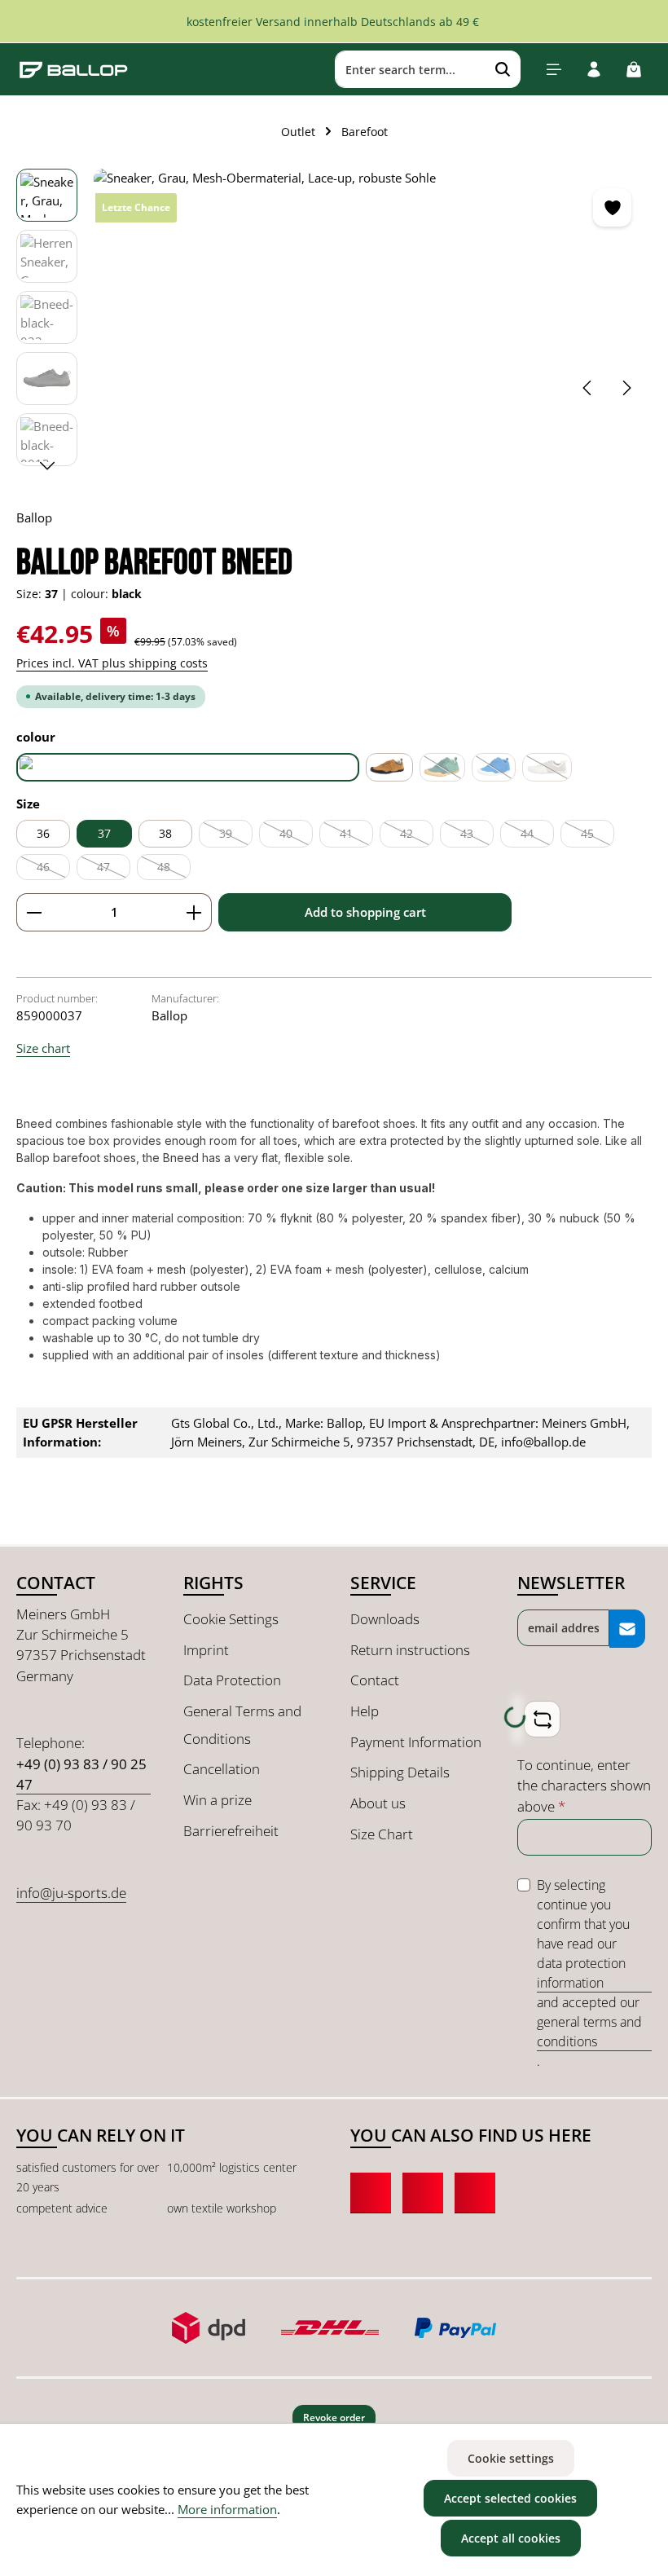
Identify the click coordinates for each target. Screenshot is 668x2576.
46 (53, 870)
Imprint (206, 1650)
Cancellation (222, 1769)
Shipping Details (400, 1772)
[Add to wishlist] (612, 207)
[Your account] (593, 70)
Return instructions (410, 1650)
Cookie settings (511, 2458)
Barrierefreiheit (231, 1831)
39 (236, 837)
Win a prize (218, 1800)
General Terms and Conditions (242, 1725)
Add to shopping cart (365, 912)
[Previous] (588, 388)
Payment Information (416, 1742)
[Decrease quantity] (34, 912)
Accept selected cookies (510, 2498)
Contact (375, 1680)
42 (417, 837)
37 (104, 833)
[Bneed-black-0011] (372, 291)
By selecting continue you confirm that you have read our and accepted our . (589, 1973)
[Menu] (554, 70)
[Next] (626, 388)
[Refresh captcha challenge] (542, 1719)
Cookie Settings (231, 1619)
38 (165, 833)
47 (114, 870)
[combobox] (411, 69)
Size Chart (382, 1834)
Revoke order (334, 2417)
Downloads (385, 1619)
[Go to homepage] (74, 69)
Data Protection (232, 1680)
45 (598, 837)
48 (174, 870)
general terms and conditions (589, 2032)
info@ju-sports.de (71, 1893)
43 (477, 837)
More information (227, 2510)
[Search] (503, 69)
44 (537, 837)
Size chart (43, 1048)
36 (43, 833)
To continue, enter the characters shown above (584, 1786)
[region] (334, 321)
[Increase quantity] (194, 912)
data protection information (581, 1973)
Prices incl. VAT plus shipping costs (112, 663)
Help (365, 1711)
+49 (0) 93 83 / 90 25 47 (81, 1774)
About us (378, 1803)
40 (296, 837)
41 (356, 837)
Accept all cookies (511, 2538)
